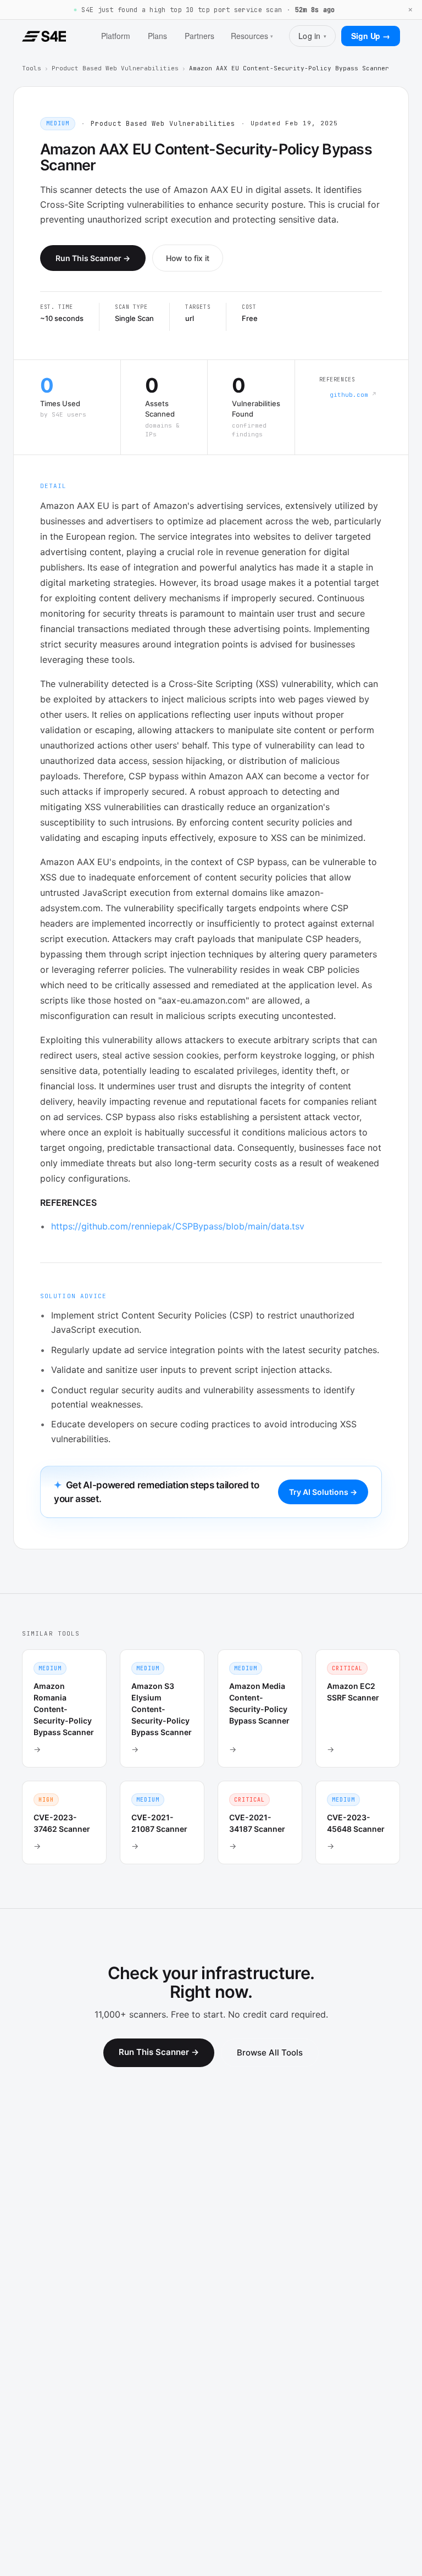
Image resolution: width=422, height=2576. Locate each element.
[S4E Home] (44, 36)
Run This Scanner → (93, 258)
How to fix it (188, 258)
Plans (157, 36)
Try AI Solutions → (323, 1492)
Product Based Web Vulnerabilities (115, 68)
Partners (199, 36)
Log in (312, 36)
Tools (32, 68)
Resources (252, 36)
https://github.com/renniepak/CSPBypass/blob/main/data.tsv (178, 1226)
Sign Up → (371, 36)
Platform (116, 36)
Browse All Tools (270, 2053)
